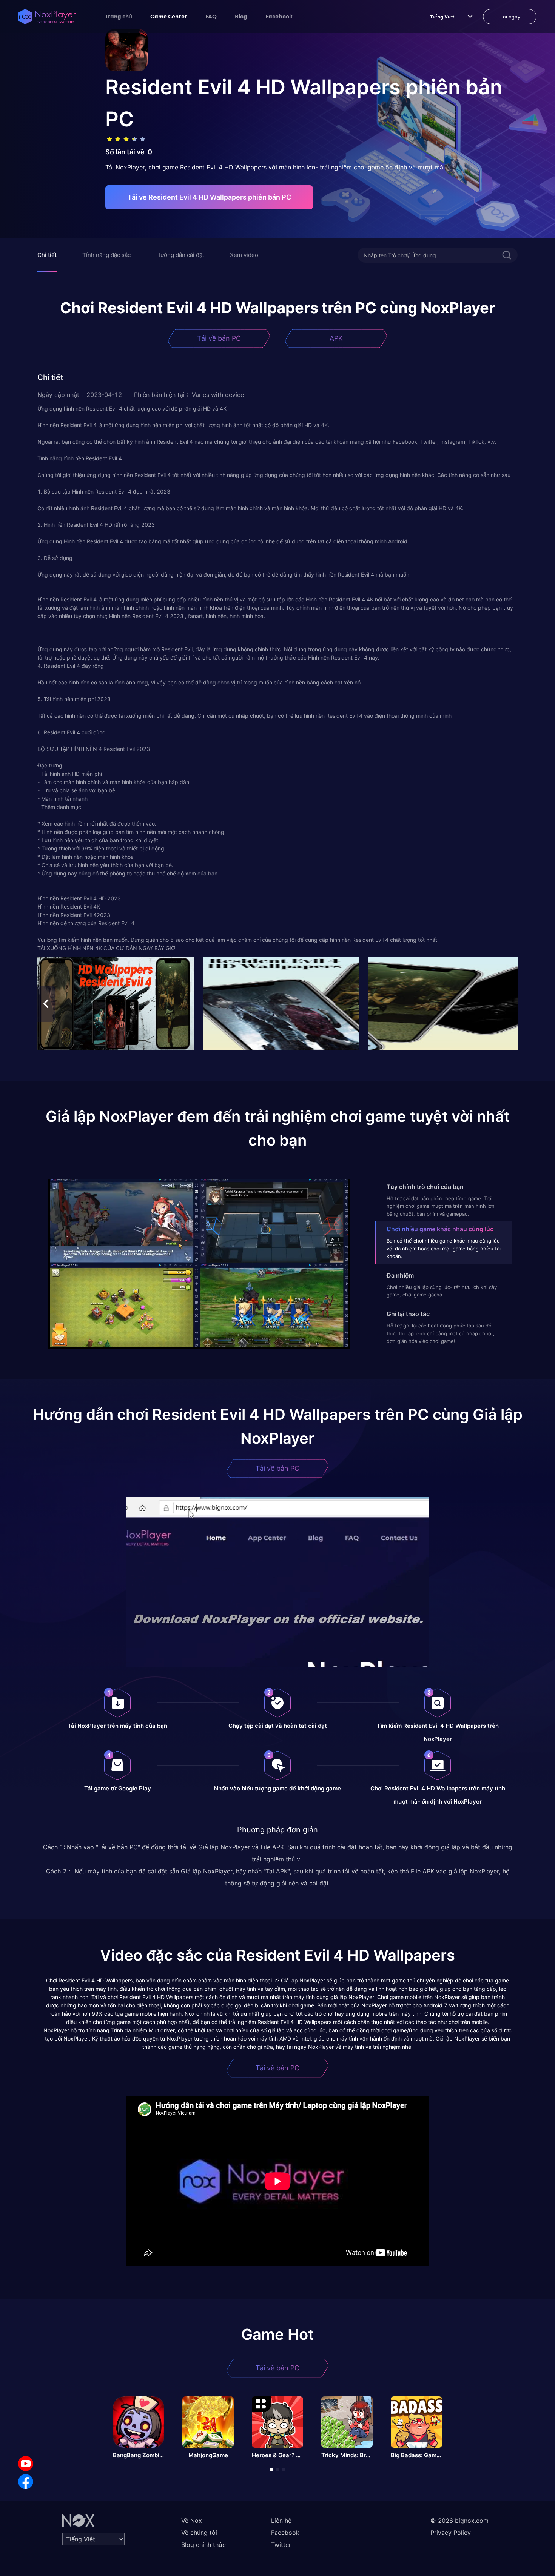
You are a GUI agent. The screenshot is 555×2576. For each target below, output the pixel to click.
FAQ (211, 16)
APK (336, 338)
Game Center (169, 16)
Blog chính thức (203, 2545)
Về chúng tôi (199, 2533)
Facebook (279, 16)
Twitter (281, 2545)
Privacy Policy (451, 2533)
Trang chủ (119, 16)
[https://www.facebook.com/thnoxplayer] (26, 2482)
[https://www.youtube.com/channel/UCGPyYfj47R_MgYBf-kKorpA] (26, 2464)
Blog (241, 16)
